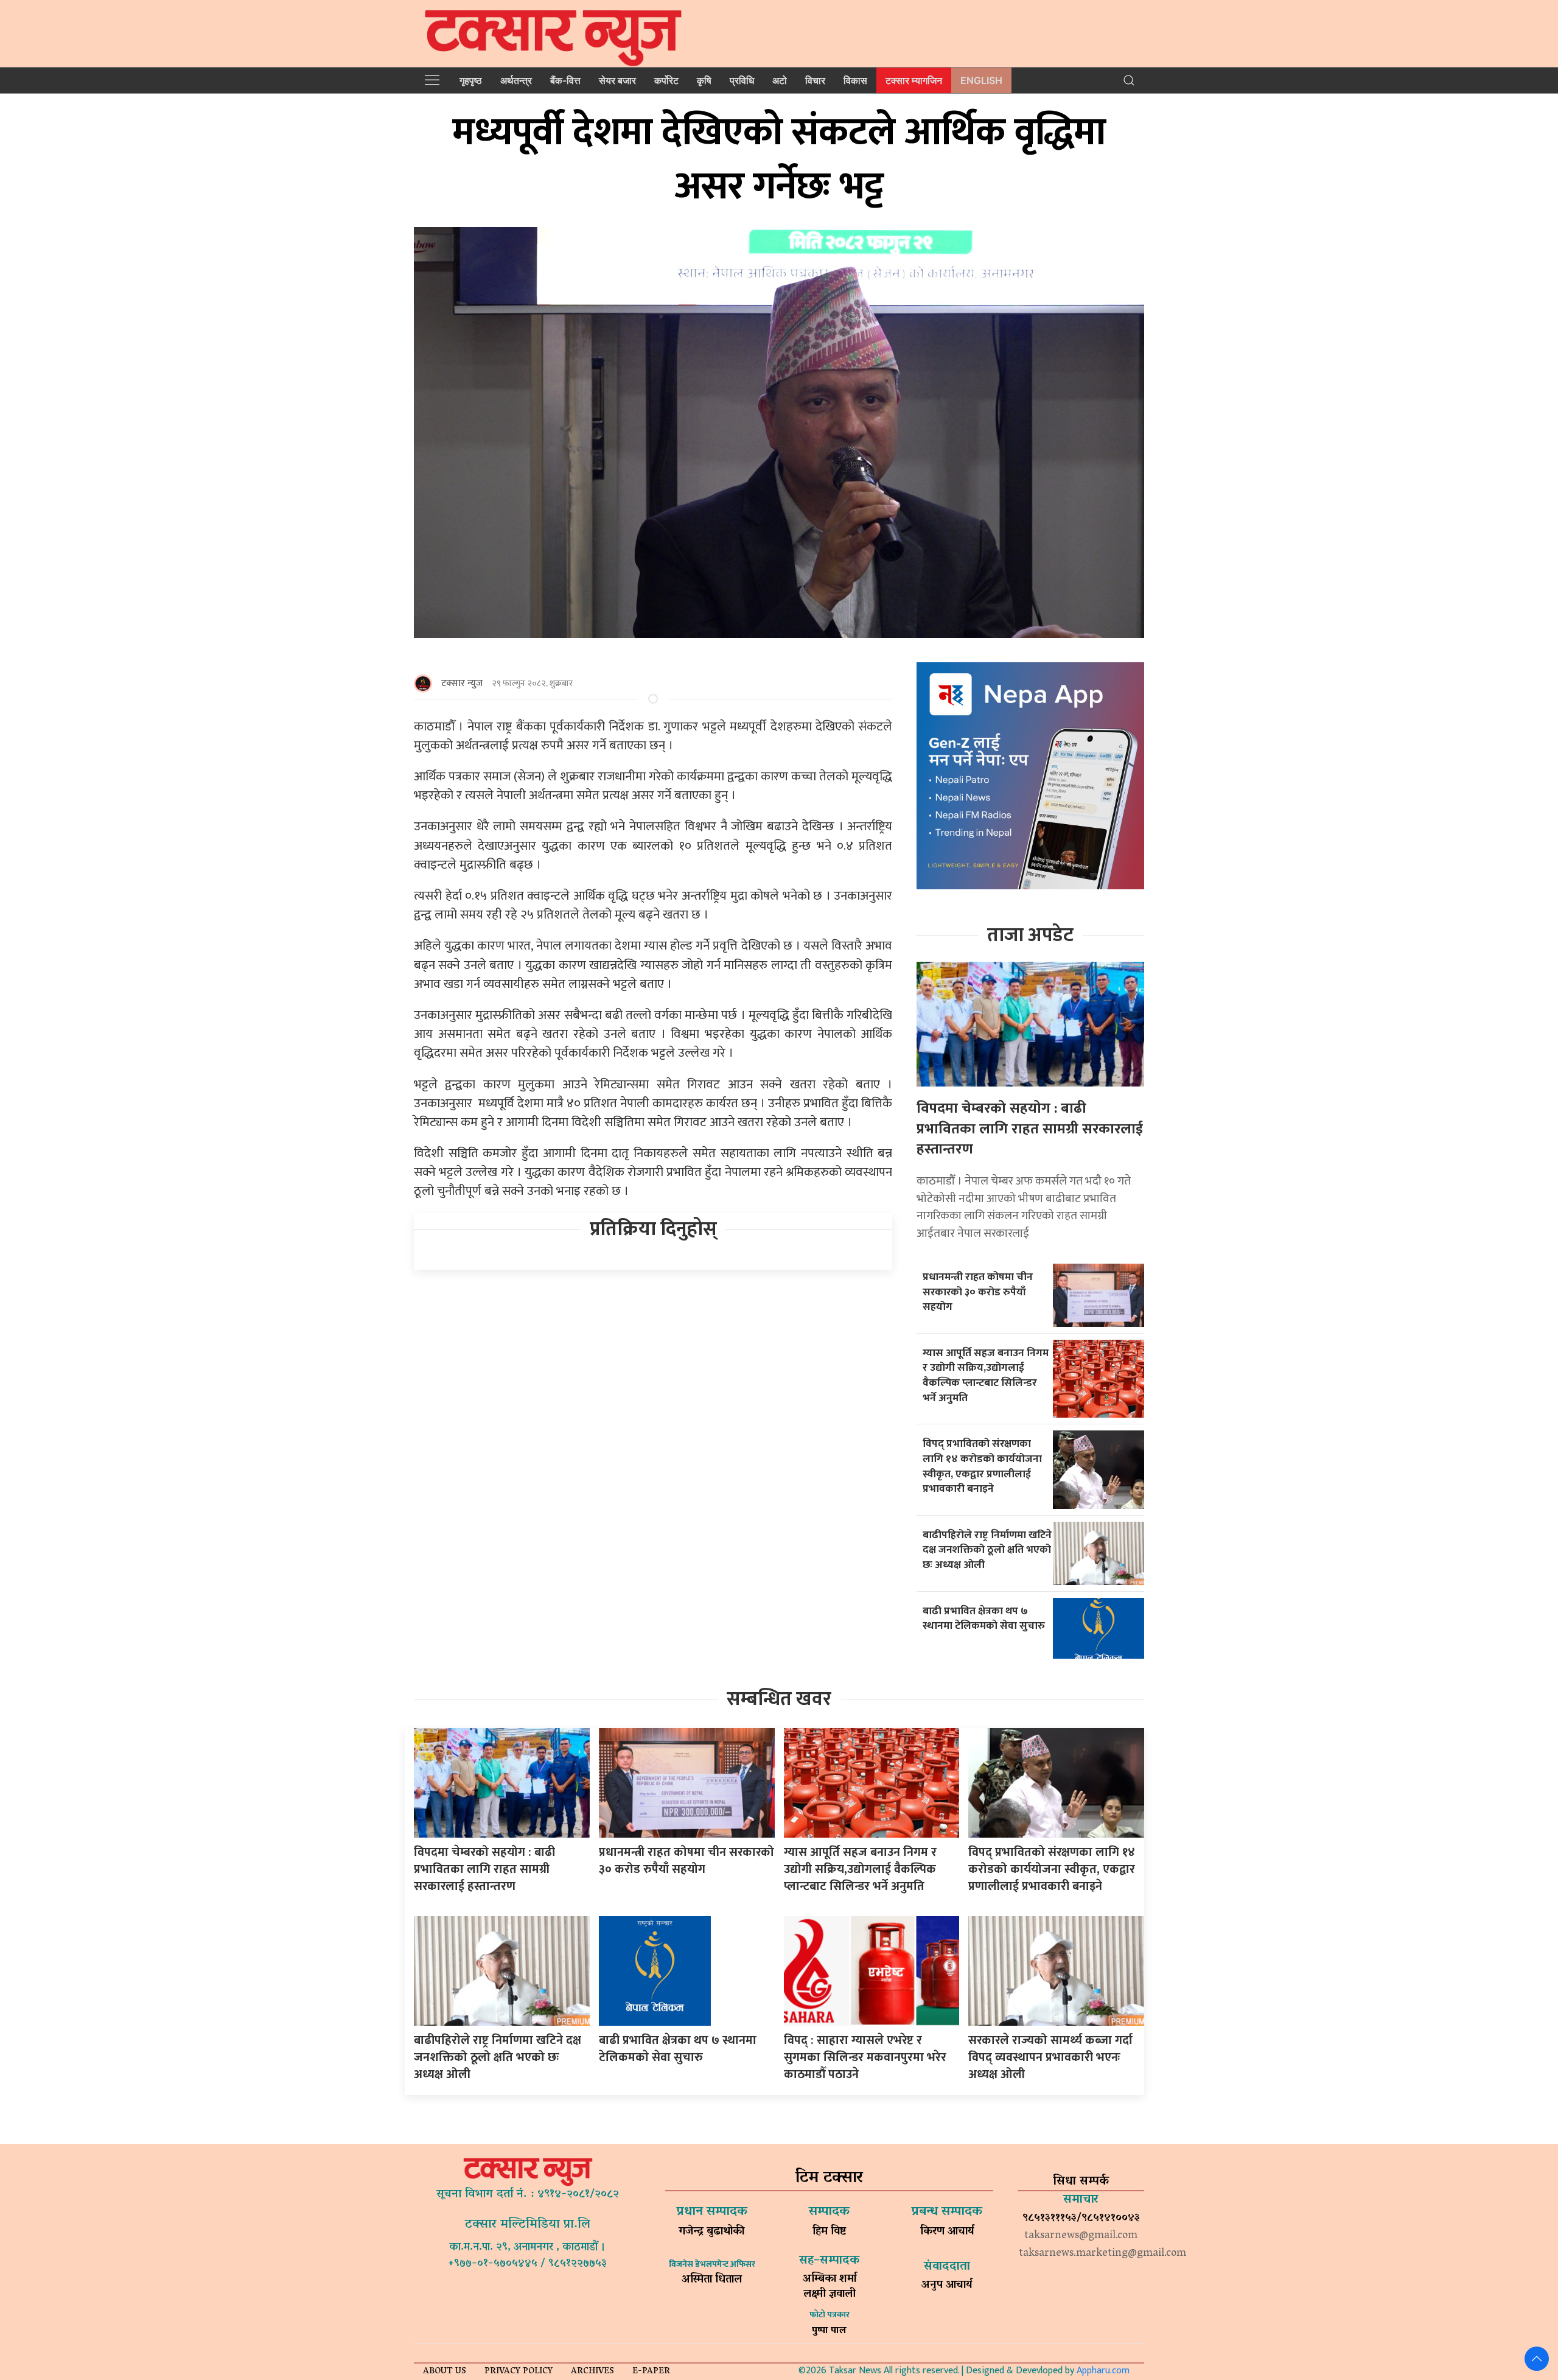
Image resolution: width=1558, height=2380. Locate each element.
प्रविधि (742, 80)
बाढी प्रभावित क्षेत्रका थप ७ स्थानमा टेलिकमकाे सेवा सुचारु (984, 1619)
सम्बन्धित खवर (779, 1699)
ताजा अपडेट (1030, 935)
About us (445, 2372)
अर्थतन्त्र (516, 80)
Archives (592, 2372)
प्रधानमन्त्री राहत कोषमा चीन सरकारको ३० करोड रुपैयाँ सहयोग (978, 1292)
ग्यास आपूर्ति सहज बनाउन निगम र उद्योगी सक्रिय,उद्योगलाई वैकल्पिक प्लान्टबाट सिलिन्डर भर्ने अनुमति (986, 1375)
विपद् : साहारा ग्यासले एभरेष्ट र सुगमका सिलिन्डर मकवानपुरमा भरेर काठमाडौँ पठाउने (865, 2057)
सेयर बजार (617, 80)
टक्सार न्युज (462, 683)
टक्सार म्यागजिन (914, 80)
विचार (815, 80)
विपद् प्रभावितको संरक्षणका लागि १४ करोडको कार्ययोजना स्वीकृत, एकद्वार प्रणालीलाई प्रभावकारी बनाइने (982, 1466)
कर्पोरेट (666, 80)
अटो (780, 80)
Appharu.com (1103, 2371)
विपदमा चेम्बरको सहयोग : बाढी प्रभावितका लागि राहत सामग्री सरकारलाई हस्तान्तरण (1030, 1129)
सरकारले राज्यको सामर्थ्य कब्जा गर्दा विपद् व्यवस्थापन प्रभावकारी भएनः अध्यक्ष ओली (1050, 2057)
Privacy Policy (519, 2372)
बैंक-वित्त (565, 80)
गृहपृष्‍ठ (471, 80)
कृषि (704, 80)
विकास (855, 80)
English (981, 80)
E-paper (651, 2372)
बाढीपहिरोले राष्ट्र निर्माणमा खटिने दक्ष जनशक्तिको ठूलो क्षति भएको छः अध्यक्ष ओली (987, 1550)
